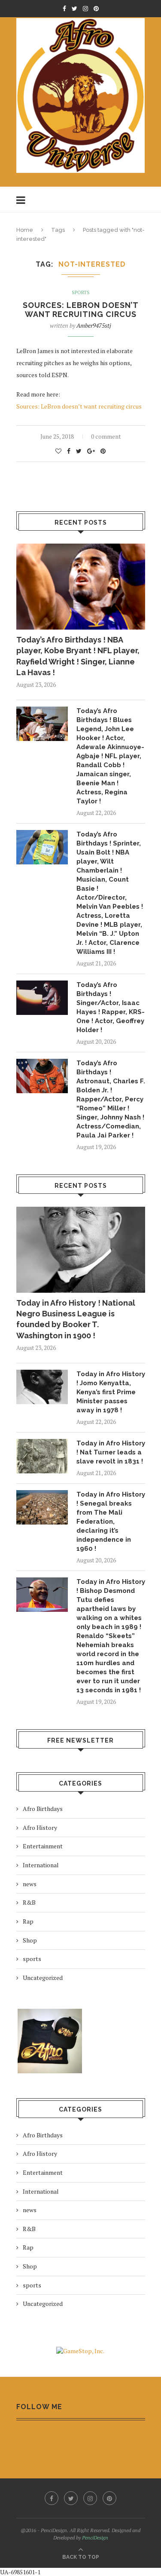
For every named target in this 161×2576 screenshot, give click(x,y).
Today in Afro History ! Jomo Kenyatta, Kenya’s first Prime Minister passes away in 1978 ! (111, 1392)
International (41, 1865)
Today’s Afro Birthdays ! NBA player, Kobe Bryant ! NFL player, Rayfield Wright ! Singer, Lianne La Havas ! (78, 656)
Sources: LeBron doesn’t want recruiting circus (81, 310)
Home (25, 230)
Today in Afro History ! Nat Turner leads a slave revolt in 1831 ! (111, 1452)
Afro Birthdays (43, 1809)
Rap (28, 1921)
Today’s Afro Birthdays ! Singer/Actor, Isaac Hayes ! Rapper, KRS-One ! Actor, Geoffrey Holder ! (111, 1007)
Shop (30, 1940)
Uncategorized (43, 1978)
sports (81, 293)
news (30, 1884)
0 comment (106, 436)
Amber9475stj (94, 325)
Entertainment (43, 1846)
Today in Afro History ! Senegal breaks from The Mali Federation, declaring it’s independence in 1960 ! (111, 1522)
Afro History (40, 1827)
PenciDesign (95, 2538)
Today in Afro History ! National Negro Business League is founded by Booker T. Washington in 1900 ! (76, 1319)
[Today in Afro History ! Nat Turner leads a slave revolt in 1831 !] (42, 1456)
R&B (29, 1902)
